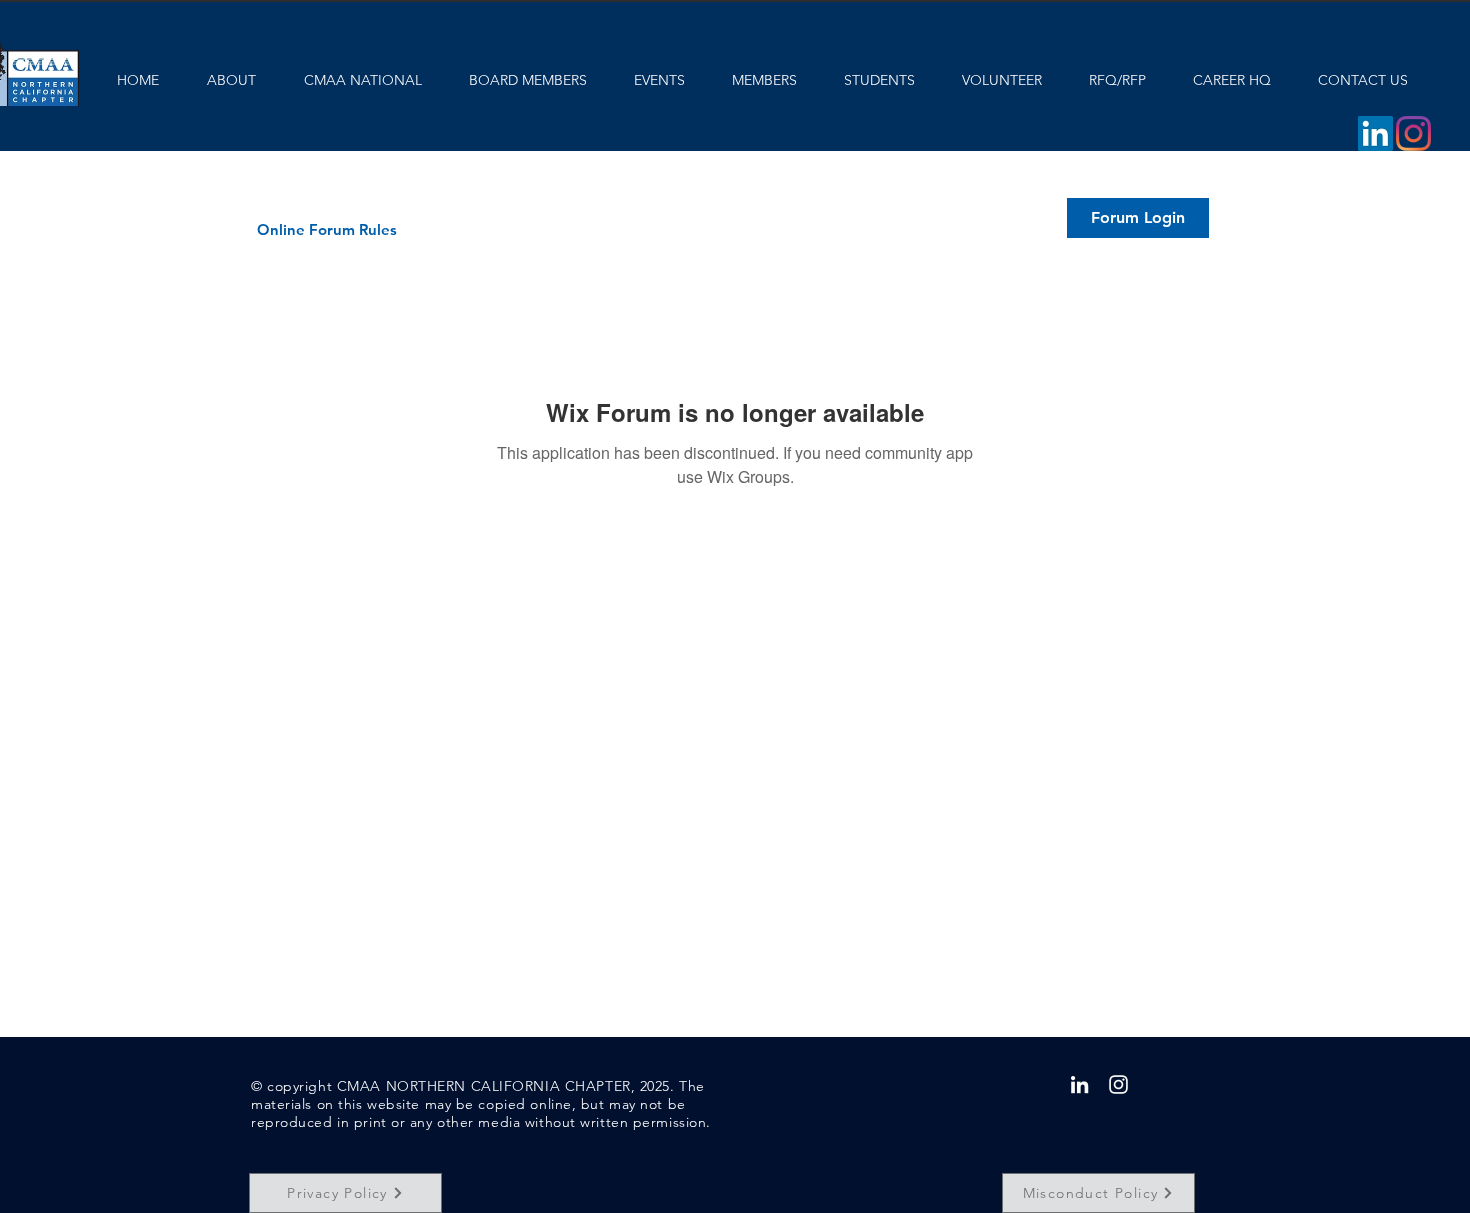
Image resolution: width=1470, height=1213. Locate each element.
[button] (1138, 218)
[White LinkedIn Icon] (1079, 1084)
